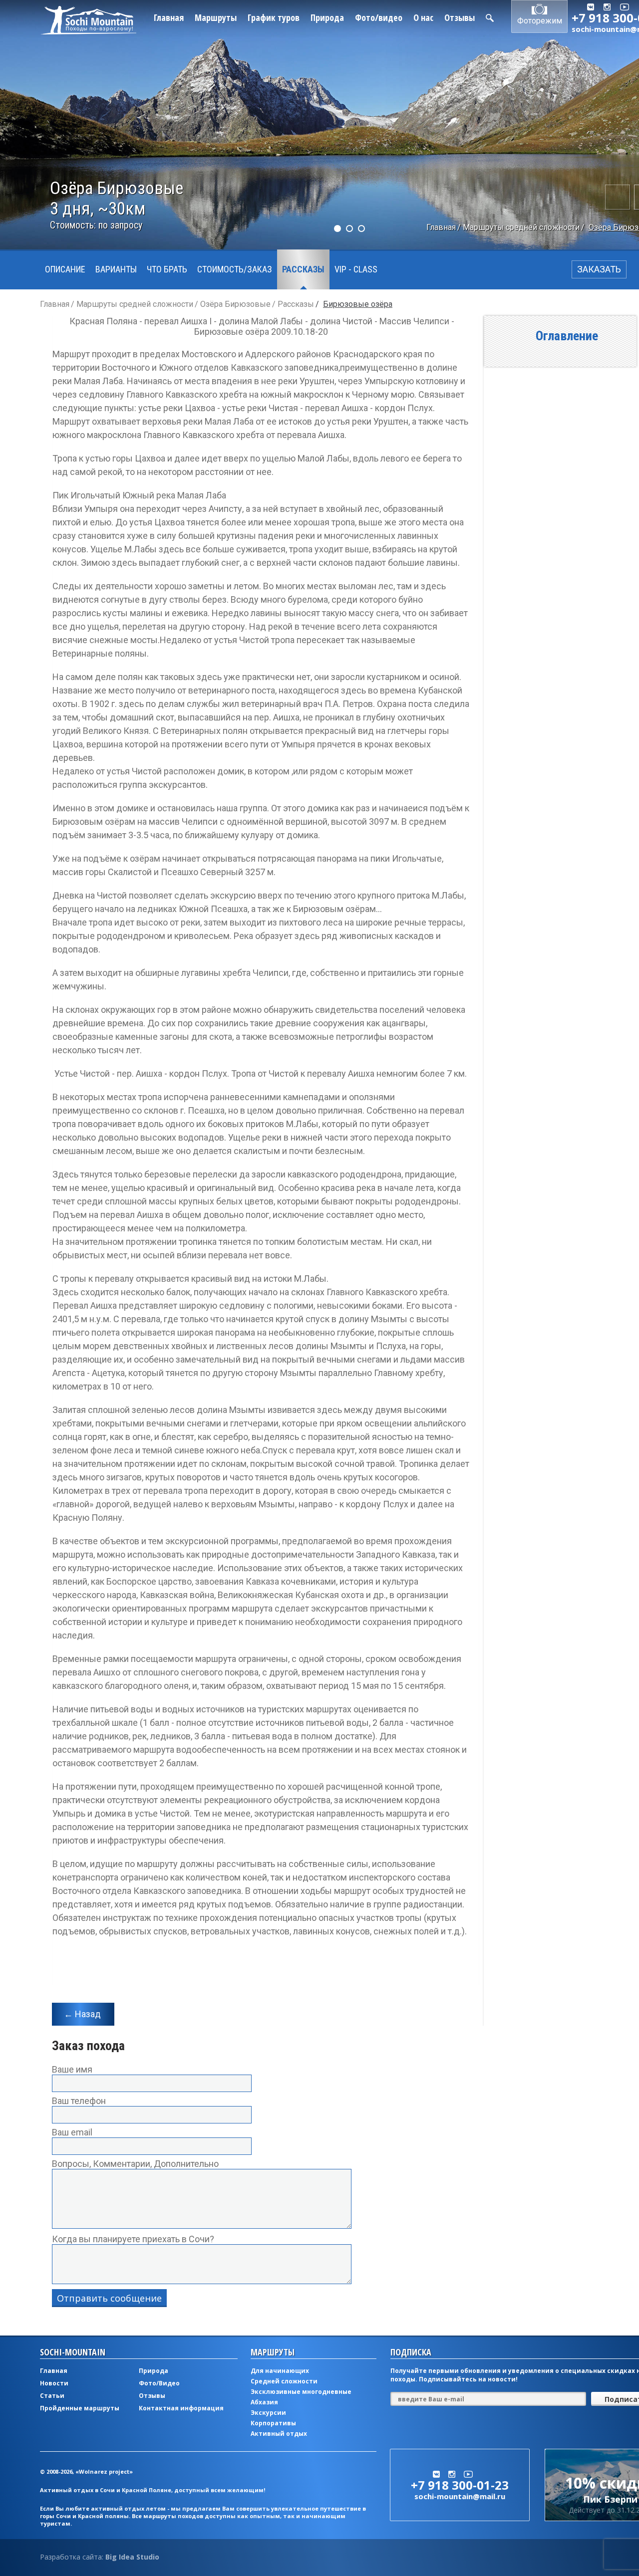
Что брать (167, 269)
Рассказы (303, 269)
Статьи (52, 2396)
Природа (327, 17)
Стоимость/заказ (235, 269)
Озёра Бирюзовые (235, 304)
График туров (274, 17)
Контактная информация (181, 2408)
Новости (54, 2383)
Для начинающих (280, 2371)
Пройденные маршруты (80, 2408)
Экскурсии (268, 2413)
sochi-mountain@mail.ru (460, 2496)
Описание (65, 269)
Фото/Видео (159, 2383)
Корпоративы (273, 2423)
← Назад (82, 2014)
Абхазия (264, 2402)
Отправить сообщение (109, 2298)
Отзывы (460, 17)
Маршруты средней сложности (521, 227)
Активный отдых (279, 2434)
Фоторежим (540, 21)
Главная (169, 17)
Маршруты (216, 17)
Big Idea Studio (132, 2557)
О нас (423, 17)
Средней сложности (284, 2381)
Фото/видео (379, 17)
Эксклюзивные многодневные (301, 2392)
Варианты (116, 269)
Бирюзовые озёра (358, 304)
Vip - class (356, 269)
